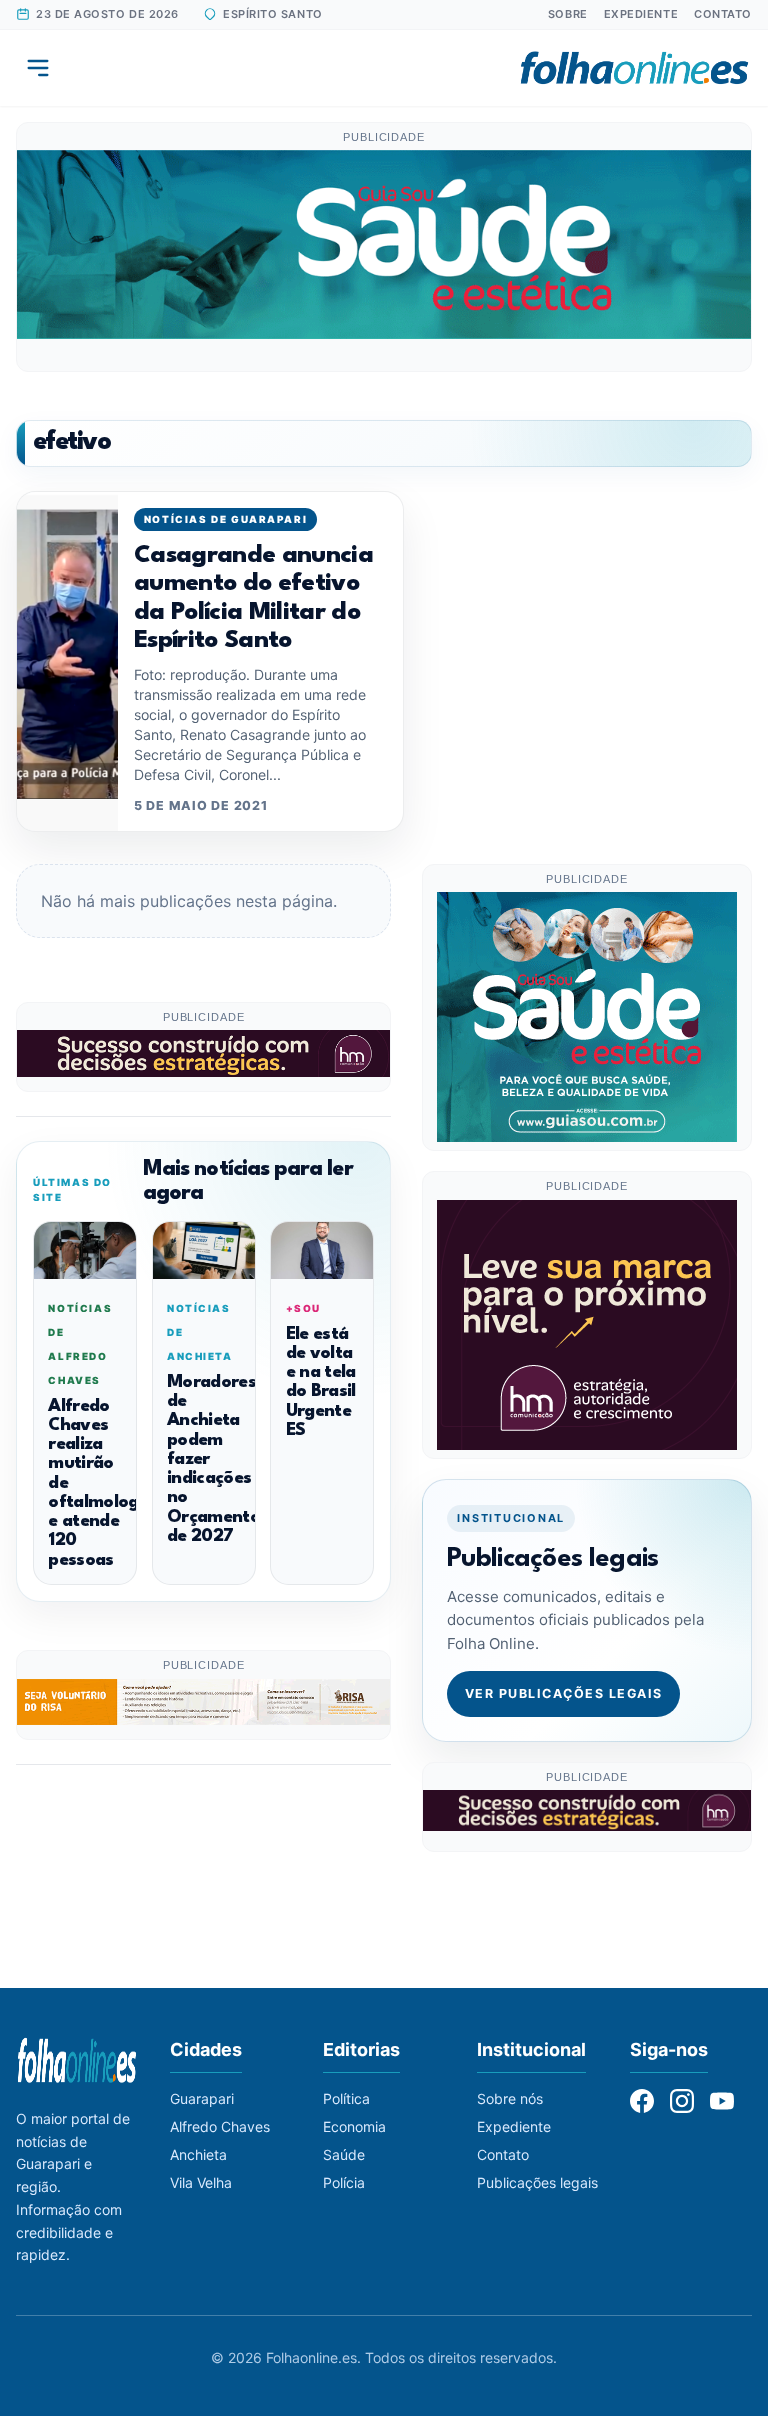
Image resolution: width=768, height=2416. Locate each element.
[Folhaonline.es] (634, 68)
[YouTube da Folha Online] (722, 2101)
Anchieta (198, 2154)
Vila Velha (201, 2182)
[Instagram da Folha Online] (682, 2101)
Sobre (568, 14)
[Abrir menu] (38, 68)
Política (346, 2098)
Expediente (641, 14)
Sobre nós (510, 2098)
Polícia (344, 2182)
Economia (354, 2126)
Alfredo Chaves (220, 2126)
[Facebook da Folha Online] (642, 2101)
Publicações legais (537, 2182)
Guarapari (202, 2098)
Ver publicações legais (564, 1693)
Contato (723, 14)
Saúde (344, 2154)
